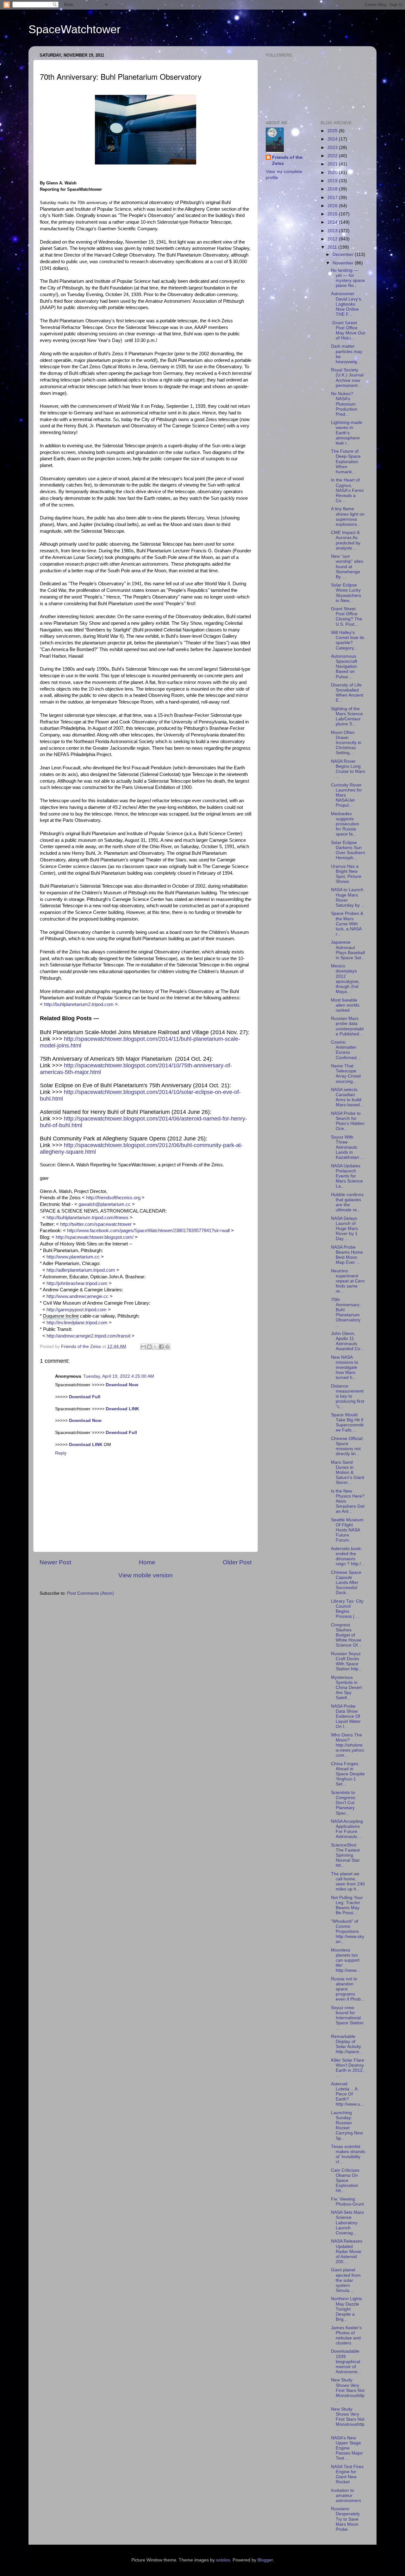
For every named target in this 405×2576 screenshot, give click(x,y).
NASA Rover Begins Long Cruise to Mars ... (348, 769)
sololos (223, 2560)
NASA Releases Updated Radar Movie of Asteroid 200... (347, 2251)
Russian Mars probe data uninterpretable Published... (347, 1026)
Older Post (237, 1562)
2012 (333, 239)
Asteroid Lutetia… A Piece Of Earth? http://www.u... (347, 2094)
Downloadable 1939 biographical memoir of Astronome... (346, 2362)
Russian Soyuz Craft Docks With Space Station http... (347, 1661)
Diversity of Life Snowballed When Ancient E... (347, 693)
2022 (333, 156)
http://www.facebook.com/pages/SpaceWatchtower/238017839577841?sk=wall (148, 1231)
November (344, 263)
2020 (333, 173)
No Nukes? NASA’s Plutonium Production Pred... (344, 404)
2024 (333, 139)
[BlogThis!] (149, 1347)
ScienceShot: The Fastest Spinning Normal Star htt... (345, 1855)
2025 (333, 131)
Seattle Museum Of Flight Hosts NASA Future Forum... (347, 1530)
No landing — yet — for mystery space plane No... (348, 278)
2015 (333, 214)
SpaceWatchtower (75, 29)
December (344, 254)
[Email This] (143, 1347)
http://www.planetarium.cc (73, 1257)
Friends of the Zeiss (287, 160)
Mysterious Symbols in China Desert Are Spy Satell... (346, 1688)
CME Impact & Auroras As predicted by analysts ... (346, 540)
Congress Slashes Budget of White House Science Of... (346, 1635)
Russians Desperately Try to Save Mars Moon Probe (345, 2519)
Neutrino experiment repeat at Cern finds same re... (348, 1281)
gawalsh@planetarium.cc (105, 1204)
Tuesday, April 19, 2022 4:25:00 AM (119, 1376)
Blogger (265, 2560)
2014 (333, 222)
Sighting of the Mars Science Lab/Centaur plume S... (347, 717)
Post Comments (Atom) (90, 1593)
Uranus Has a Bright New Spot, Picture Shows (346, 874)
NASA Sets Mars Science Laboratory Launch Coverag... (347, 2223)
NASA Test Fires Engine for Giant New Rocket (347, 2474)
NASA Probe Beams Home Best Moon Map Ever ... (347, 1255)
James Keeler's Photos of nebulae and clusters (346, 2336)
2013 (333, 231)
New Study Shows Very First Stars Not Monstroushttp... (348, 2390)
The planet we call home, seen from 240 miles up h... (348, 1882)
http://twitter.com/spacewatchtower (96, 1224)
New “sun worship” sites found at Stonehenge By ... (347, 567)
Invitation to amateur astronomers (346, 2495)
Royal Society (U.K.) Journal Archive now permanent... (347, 378)
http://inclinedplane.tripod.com (77, 1323)
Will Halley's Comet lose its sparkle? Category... (348, 640)
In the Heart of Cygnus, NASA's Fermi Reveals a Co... (347, 490)
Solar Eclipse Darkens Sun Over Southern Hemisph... (348, 850)
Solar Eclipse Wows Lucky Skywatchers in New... (346, 593)
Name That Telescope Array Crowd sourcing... (346, 1074)
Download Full (85, 1397)
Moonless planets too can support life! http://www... (346, 1960)
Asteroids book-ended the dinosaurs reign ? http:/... (348, 1556)
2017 (333, 198)
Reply (61, 1453)
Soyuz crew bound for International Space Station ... (347, 2018)
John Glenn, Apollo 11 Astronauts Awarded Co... (348, 1341)
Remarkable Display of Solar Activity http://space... (347, 2044)
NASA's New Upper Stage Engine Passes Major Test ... (347, 2448)
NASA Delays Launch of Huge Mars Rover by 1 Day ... (344, 1229)
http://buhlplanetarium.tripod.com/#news (87, 1218)
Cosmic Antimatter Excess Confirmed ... (346, 1050)
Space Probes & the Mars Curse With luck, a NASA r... (347, 924)
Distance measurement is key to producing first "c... (348, 1396)
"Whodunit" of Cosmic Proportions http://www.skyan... (348, 1932)
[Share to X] (155, 1347)
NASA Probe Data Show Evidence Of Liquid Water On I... (346, 1716)
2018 (333, 189)
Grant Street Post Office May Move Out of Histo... (348, 331)
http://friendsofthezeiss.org (113, 1198)
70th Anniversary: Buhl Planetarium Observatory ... (346, 1313)
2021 (333, 164)
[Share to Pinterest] (167, 1347)
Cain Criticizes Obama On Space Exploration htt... (345, 2181)
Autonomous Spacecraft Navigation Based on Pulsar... (344, 667)
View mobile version (146, 1575)
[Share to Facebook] (161, 1347)
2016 (333, 206)
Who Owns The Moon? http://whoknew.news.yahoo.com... (348, 1745)
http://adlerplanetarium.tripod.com (81, 1270)
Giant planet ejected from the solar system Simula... (346, 2280)
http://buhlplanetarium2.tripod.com (79, 1004)
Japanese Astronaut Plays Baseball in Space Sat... (348, 950)
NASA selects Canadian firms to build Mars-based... (347, 1097)
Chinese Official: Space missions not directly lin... (347, 1446)
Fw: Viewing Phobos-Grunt (347, 2202)
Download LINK (122, 1409)
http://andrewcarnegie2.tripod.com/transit (88, 1336)
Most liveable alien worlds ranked (345, 1005)
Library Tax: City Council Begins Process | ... (347, 1609)
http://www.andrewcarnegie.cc (78, 1296)
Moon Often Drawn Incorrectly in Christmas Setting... (346, 743)
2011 (333, 247)
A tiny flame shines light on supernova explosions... (348, 517)
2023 (333, 148)
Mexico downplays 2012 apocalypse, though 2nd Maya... (345, 979)
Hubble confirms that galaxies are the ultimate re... (347, 1202)
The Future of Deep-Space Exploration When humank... (346, 462)
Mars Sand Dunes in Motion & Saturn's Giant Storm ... (348, 1473)
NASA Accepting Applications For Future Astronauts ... (347, 1829)
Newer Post (55, 1562)
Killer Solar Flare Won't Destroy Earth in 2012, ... (348, 2068)
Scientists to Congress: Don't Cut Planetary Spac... (344, 1803)
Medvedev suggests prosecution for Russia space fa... (345, 824)
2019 (333, 181)
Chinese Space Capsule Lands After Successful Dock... (346, 1583)
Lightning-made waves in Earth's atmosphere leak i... (347, 433)
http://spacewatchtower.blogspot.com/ (95, 1237)
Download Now (122, 1385)
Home (147, 1562)
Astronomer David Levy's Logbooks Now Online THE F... (346, 304)
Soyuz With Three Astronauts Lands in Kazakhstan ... (348, 1147)
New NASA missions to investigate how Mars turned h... (345, 1368)
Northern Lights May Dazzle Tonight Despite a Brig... (346, 2309)
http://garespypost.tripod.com (77, 1310)
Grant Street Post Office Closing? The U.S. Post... (347, 617)
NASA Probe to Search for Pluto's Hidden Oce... (348, 1121)
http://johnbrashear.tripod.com (77, 1283)
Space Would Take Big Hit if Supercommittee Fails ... (347, 1423)
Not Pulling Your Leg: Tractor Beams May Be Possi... (347, 1905)
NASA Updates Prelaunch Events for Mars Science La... (347, 1176)
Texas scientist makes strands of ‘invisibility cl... (348, 2154)
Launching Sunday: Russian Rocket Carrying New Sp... (347, 2126)
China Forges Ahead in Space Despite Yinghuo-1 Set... (348, 1774)
